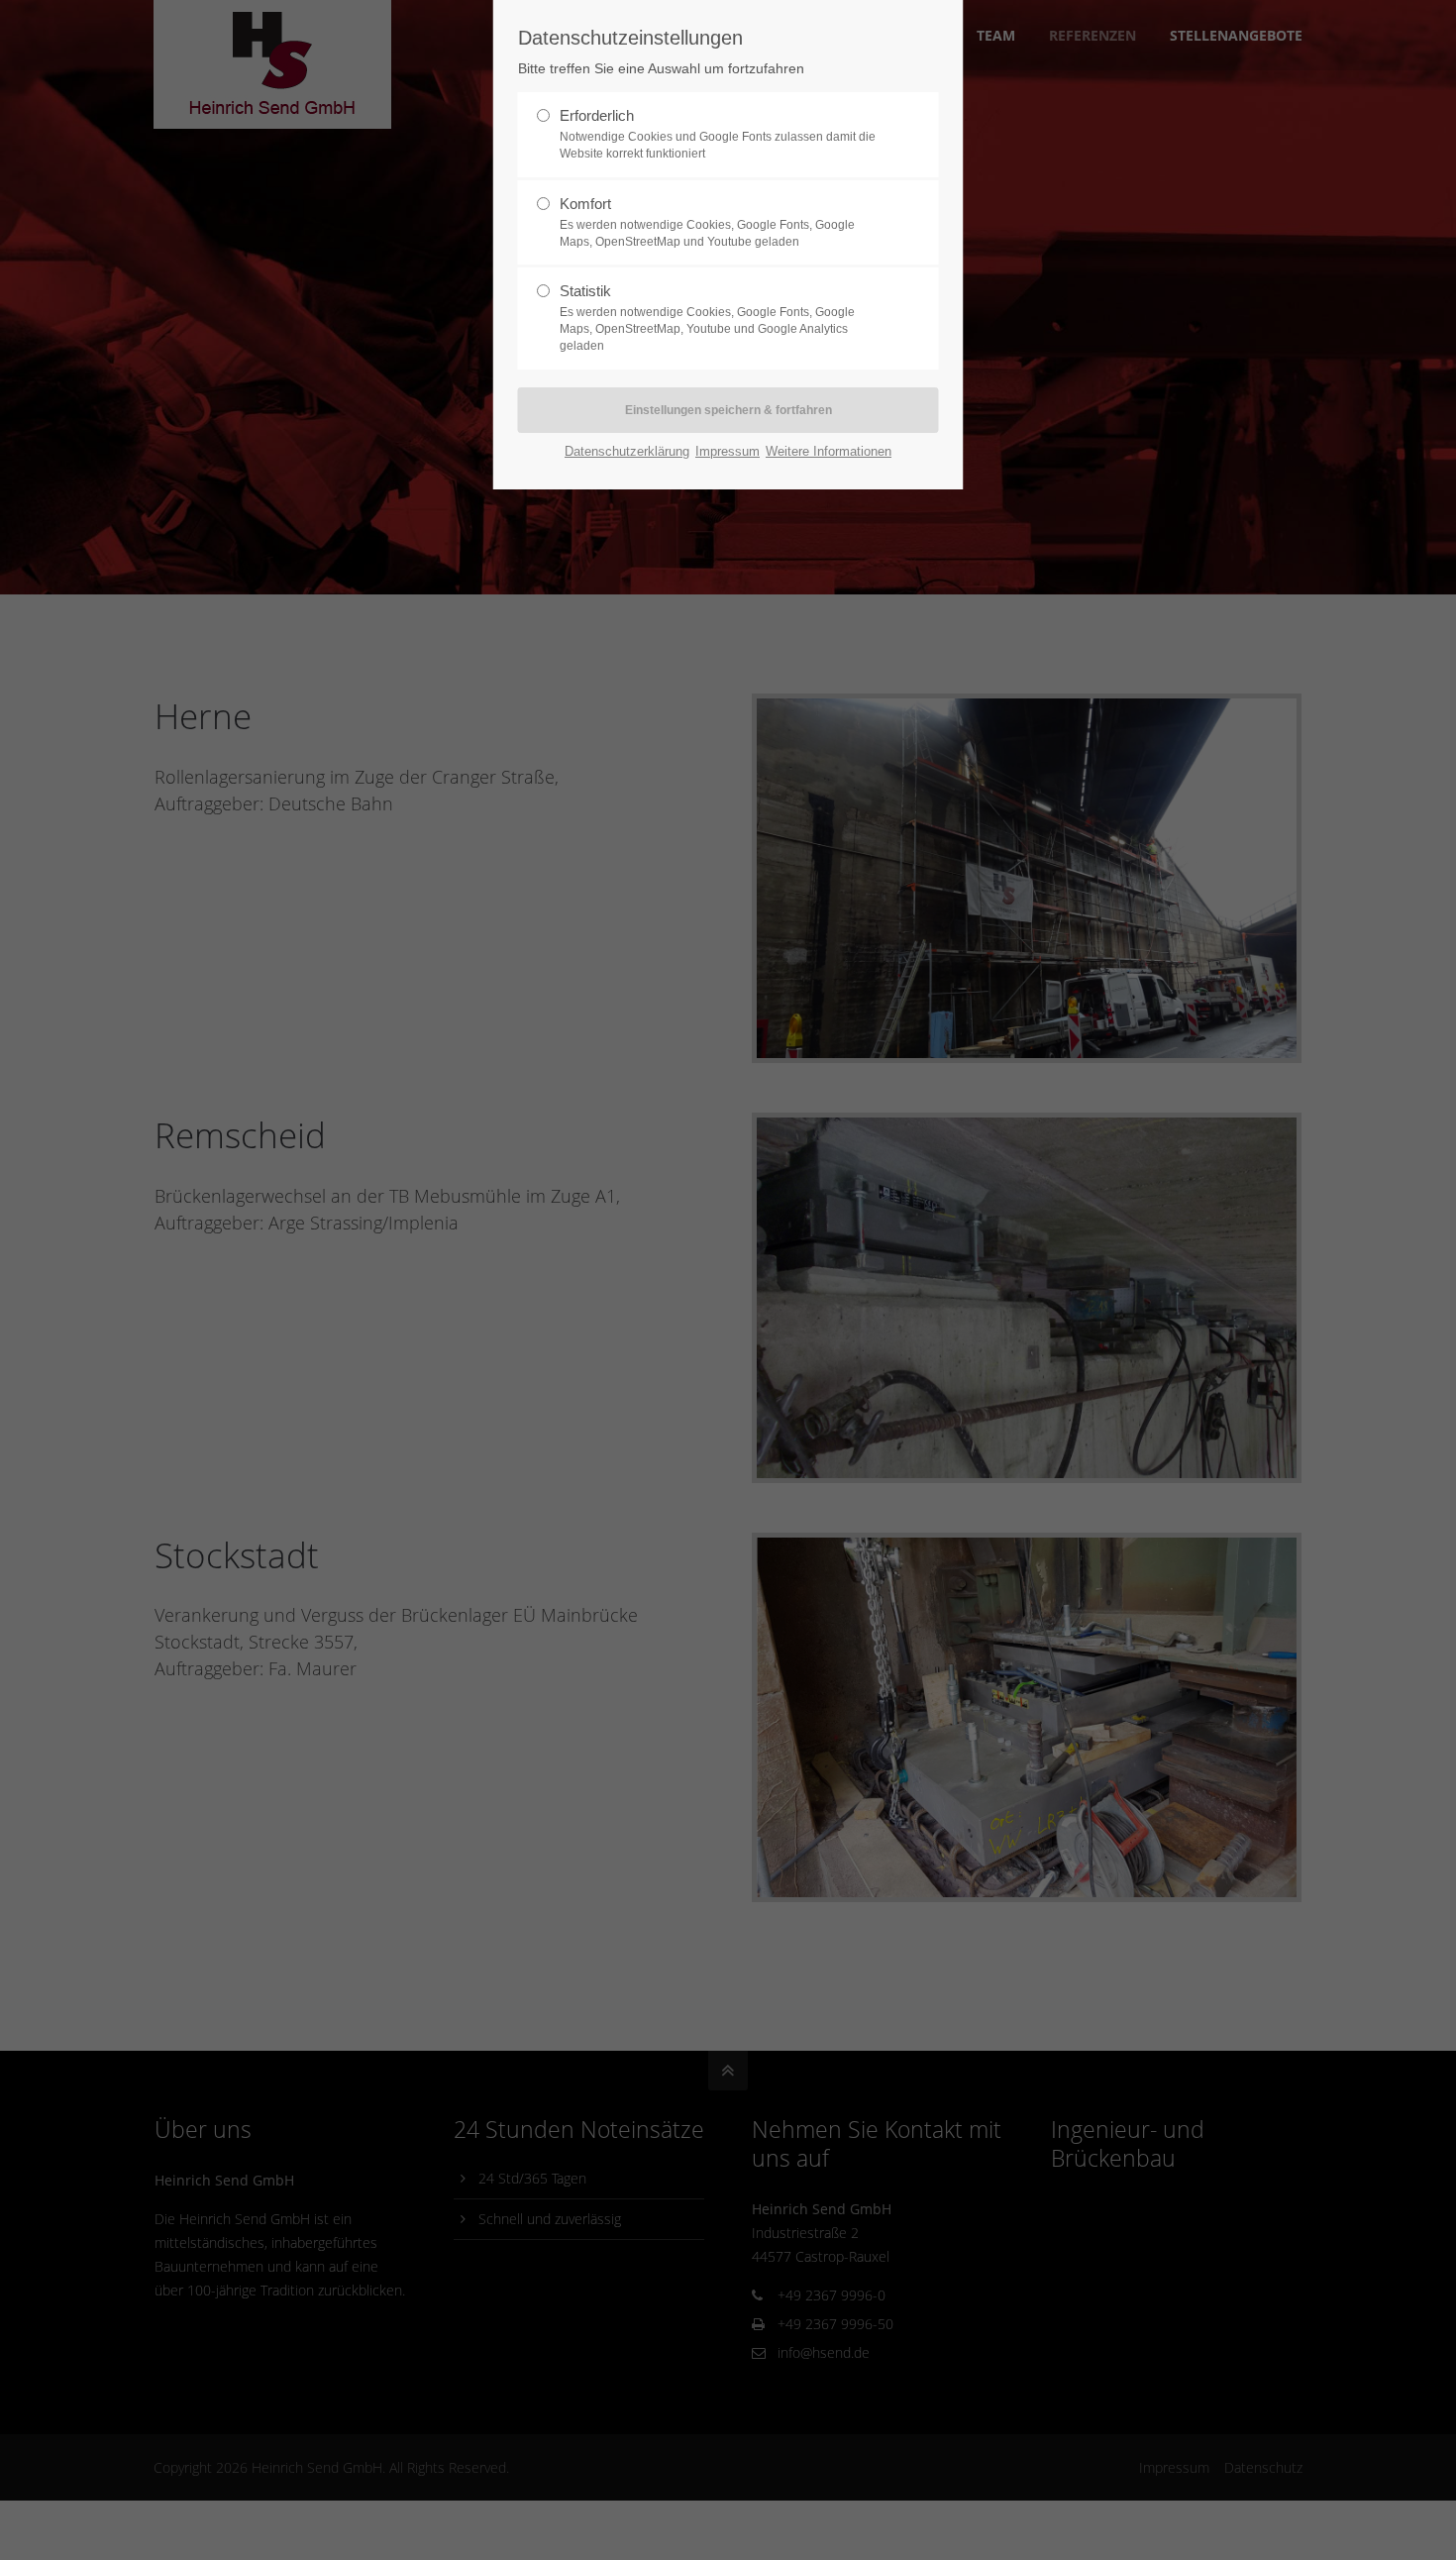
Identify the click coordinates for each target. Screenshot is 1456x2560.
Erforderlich (718, 134)
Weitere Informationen (829, 451)
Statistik (707, 318)
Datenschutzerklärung (627, 451)
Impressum (728, 451)
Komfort (707, 222)
